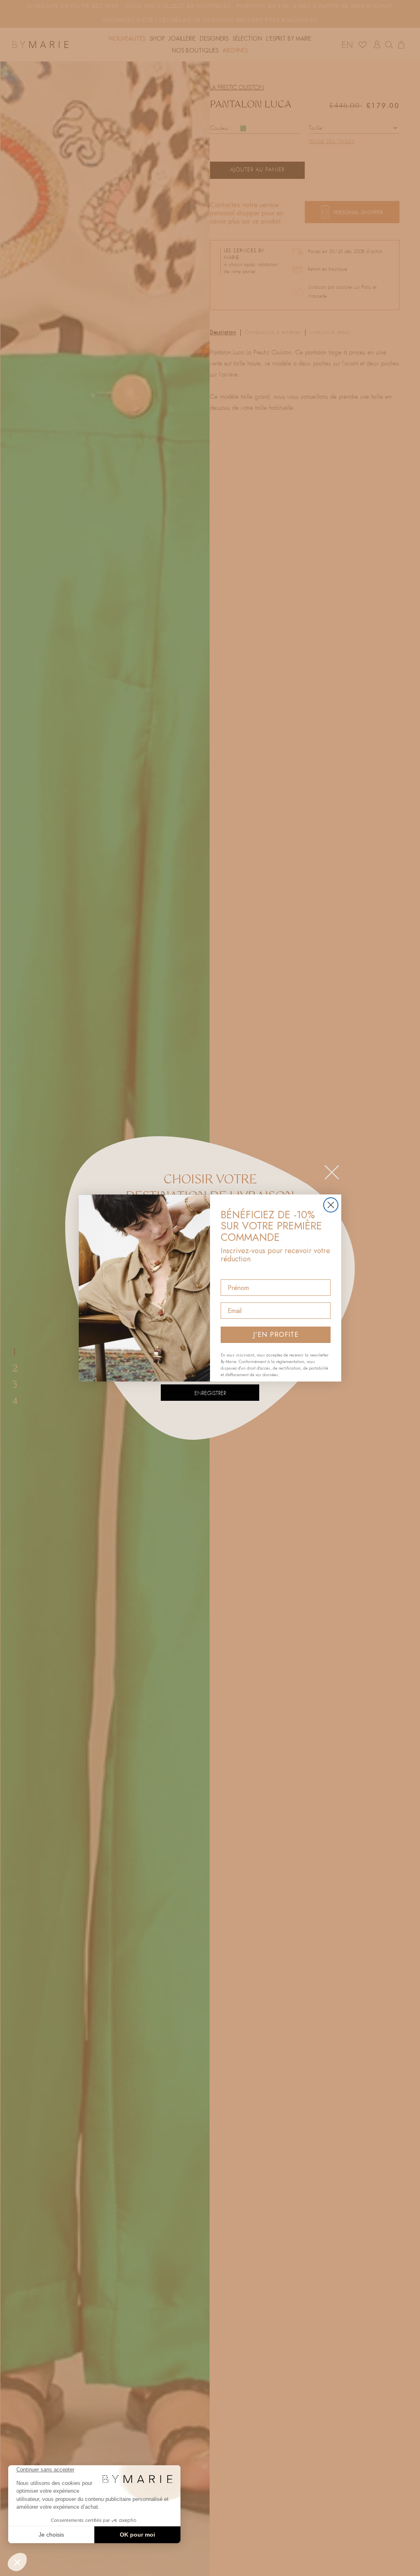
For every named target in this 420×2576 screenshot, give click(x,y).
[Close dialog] (331, 1205)
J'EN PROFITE (276, 1335)
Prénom (233, 1272)
